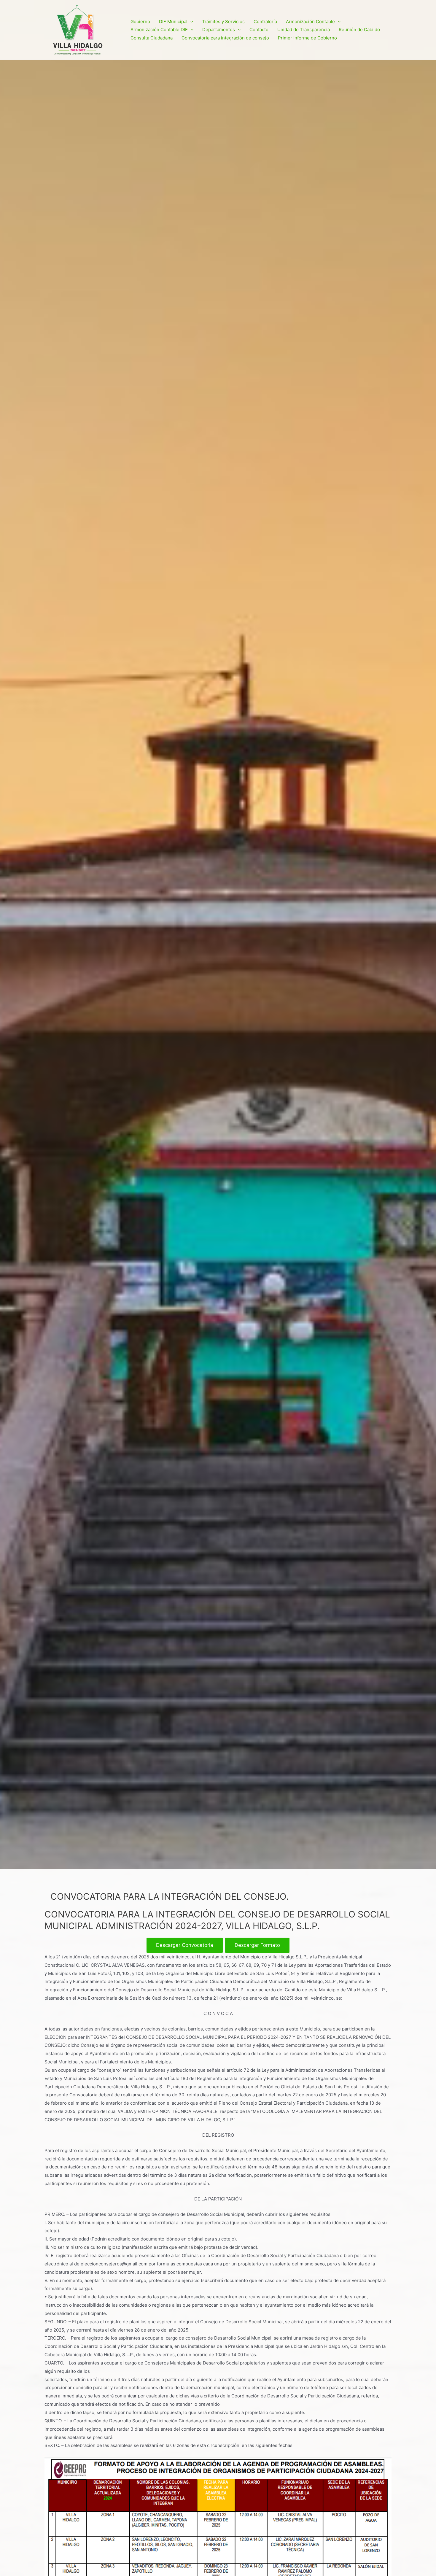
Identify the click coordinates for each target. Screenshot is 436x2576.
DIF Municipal (173, 22)
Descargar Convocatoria (185, 1945)
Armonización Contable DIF (159, 30)
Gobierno (140, 22)
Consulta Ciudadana (152, 38)
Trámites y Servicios (223, 22)
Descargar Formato (257, 1945)
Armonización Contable (310, 22)
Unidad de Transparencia (304, 30)
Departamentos (219, 30)
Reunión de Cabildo (359, 30)
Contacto (259, 30)
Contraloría (265, 22)
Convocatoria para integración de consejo (225, 38)
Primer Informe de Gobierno (307, 38)
